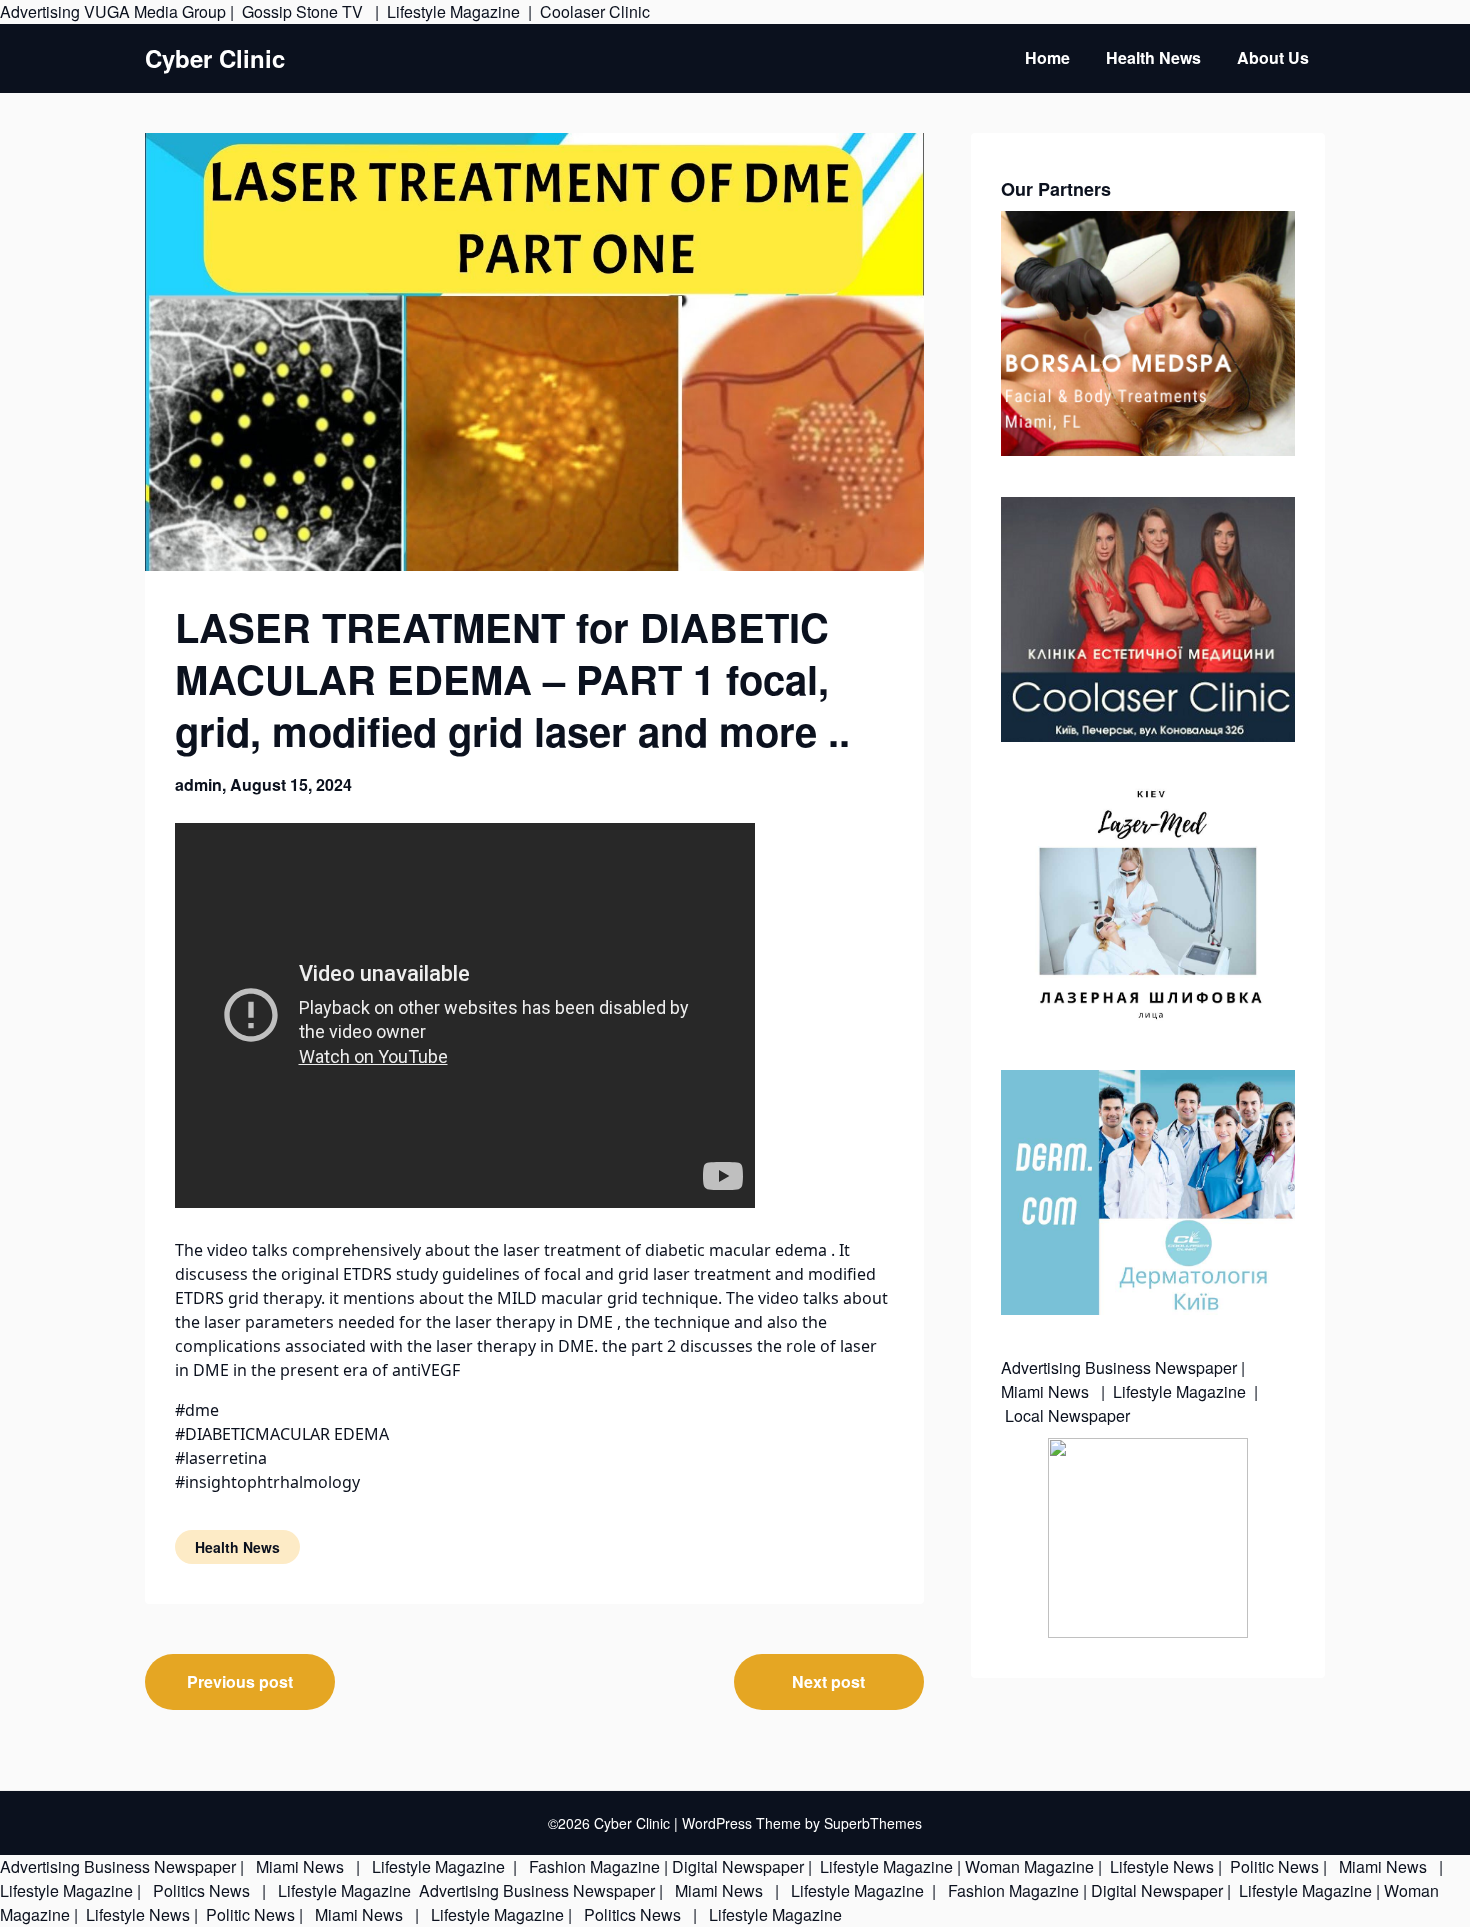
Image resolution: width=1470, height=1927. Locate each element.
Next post (828, 1681)
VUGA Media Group (155, 11)
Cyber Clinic (215, 58)
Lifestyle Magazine (453, 11)
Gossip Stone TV (304, 11)
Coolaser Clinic (595, 11)
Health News (1153, 57)
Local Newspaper (1067, 1415)
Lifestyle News (1160, 1866)
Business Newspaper (1161, 1367)
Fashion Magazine (594, 1866)
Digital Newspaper (738, 1866)
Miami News (1047, 1391)
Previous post (240, 1681)
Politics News (201, 1890)
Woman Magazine (1029, 1866)
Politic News (1272, 1866)
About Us (1273, 57)
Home (1047, 57)
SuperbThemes (873, 1823)
